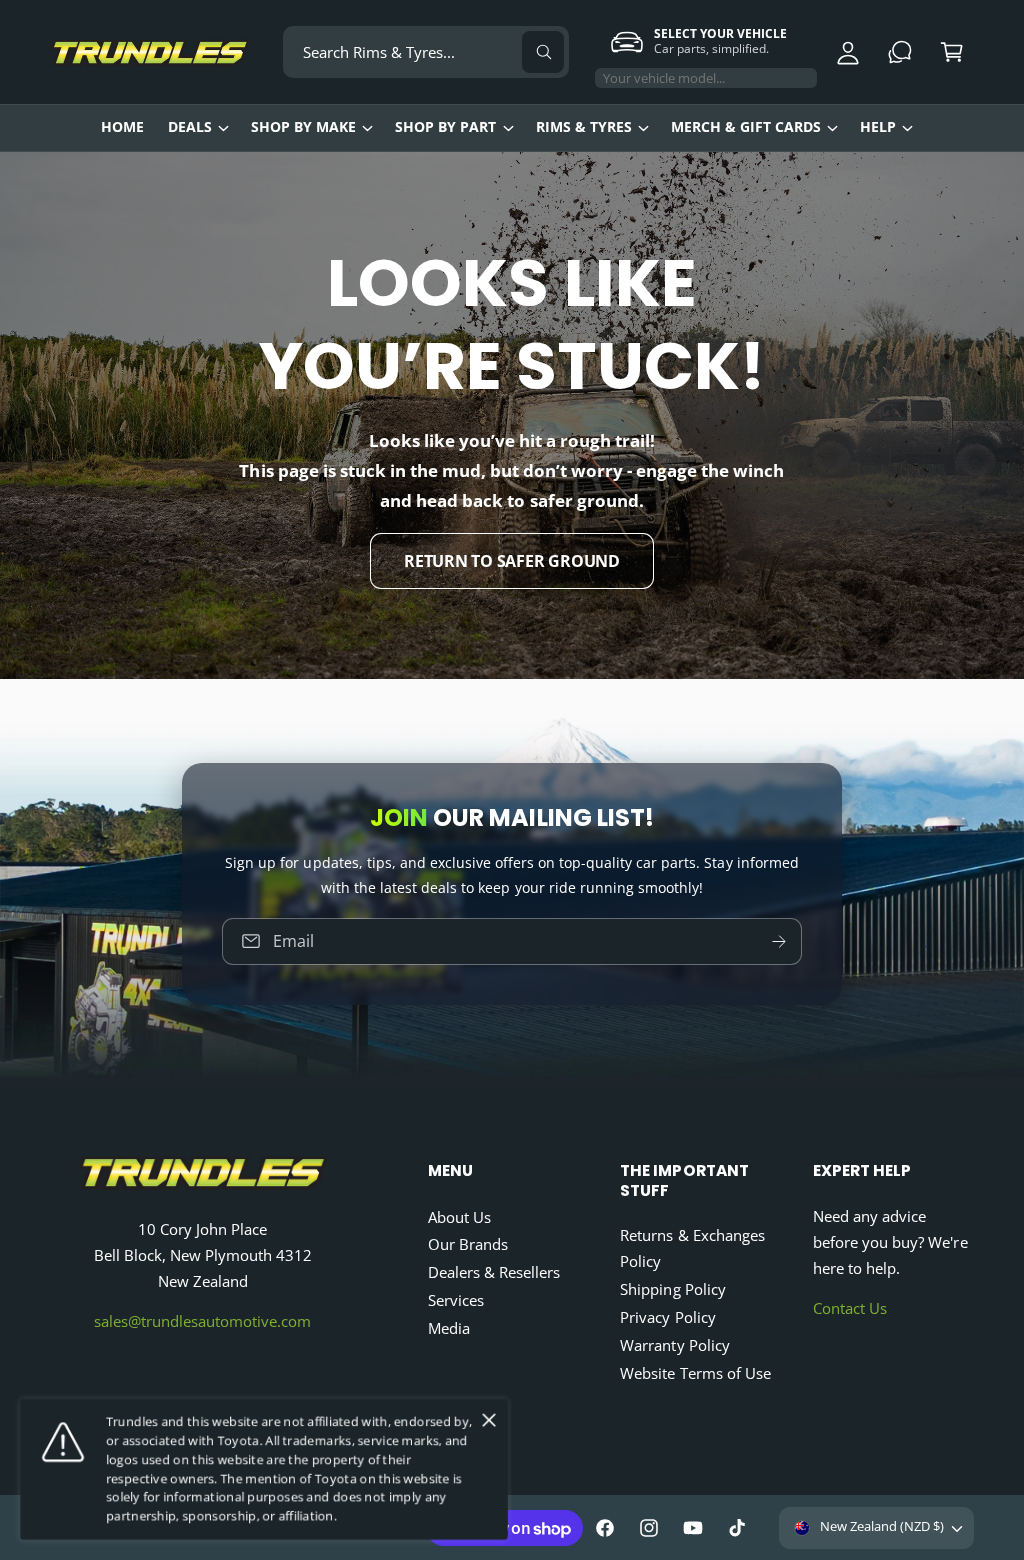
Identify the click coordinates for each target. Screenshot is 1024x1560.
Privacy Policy (667, 1317)
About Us (459, 1217)
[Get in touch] (900, 52)
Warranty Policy (674, 1345)
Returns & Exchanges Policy (692, 1248)
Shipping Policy (672, 1289)
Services (456, 1300)
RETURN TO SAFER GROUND (512, 561)
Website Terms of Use (695, 1373)
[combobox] (425, 52)
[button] (952, 52)
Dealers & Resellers (494, 1272)
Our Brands (468, 1244)
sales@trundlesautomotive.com (202, 1321)
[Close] (489, 1420)
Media (449, 1328)
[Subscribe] (779, 940)
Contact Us (850, 1308)
